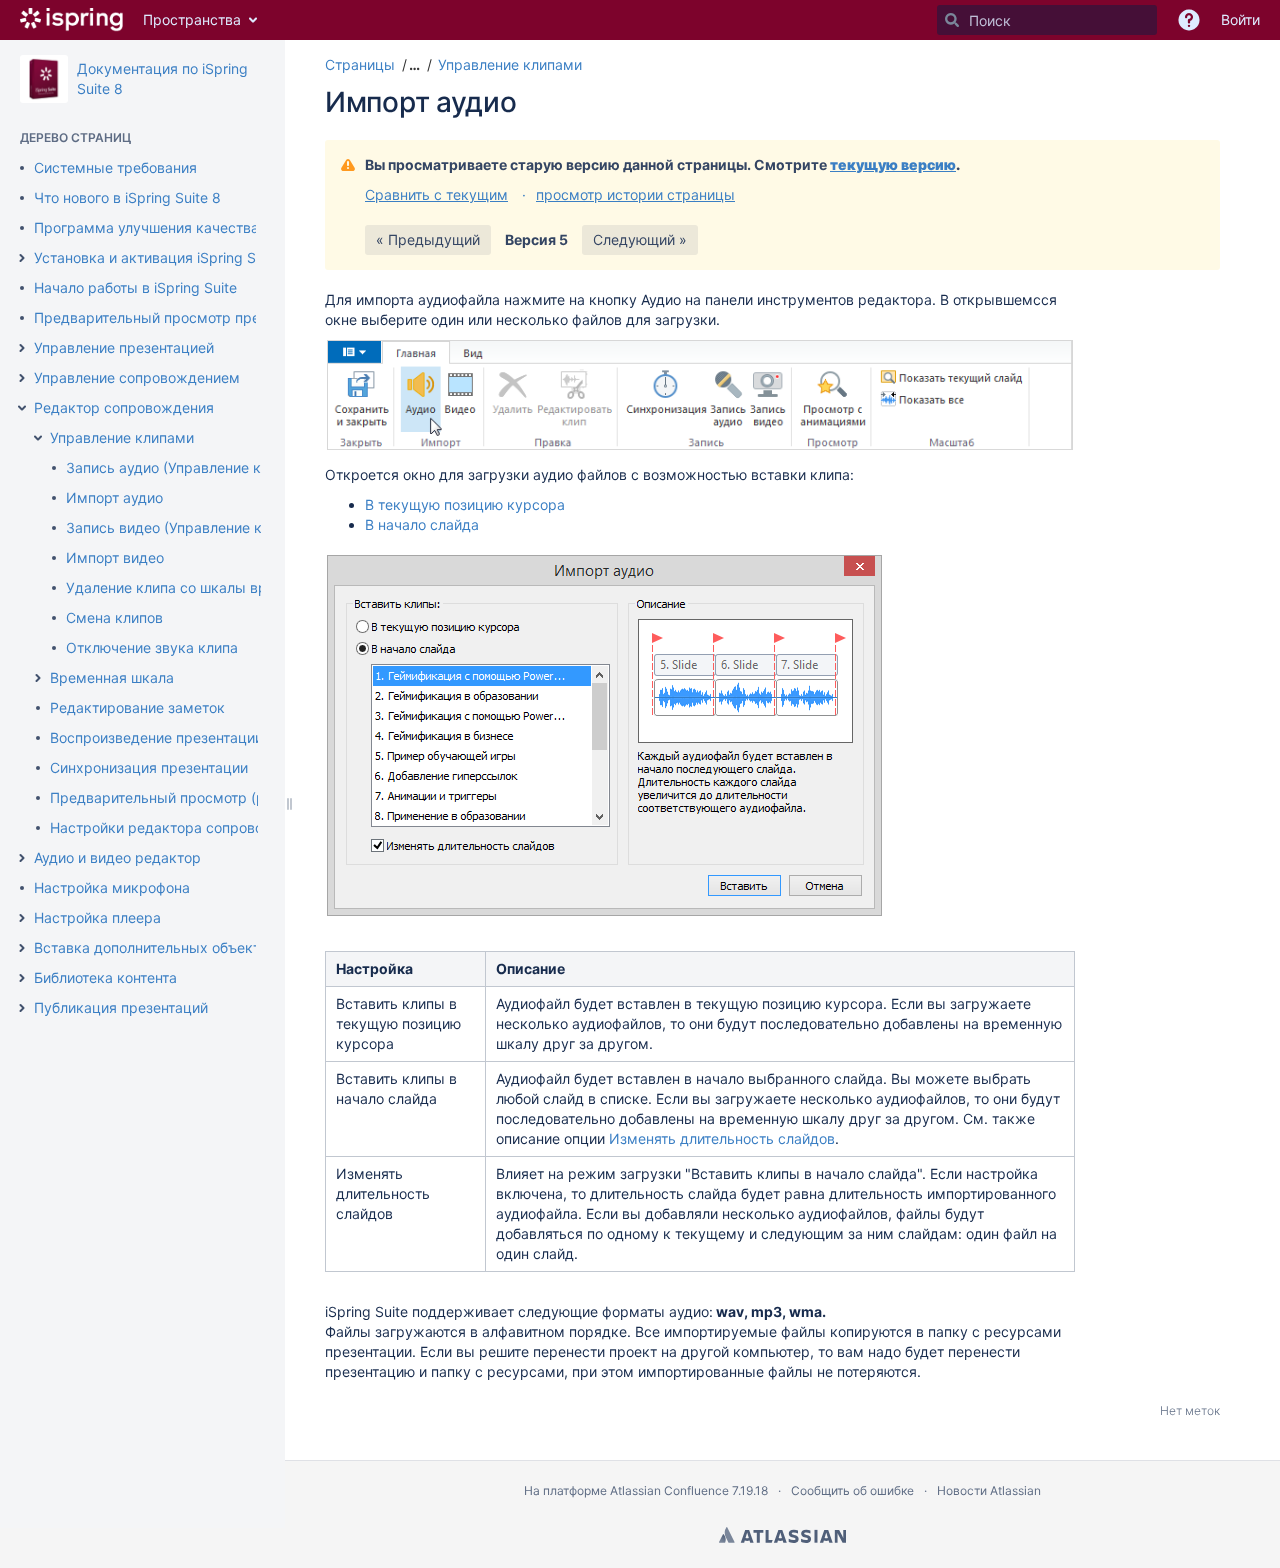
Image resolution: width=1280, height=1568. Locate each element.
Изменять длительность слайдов (722, 1138)
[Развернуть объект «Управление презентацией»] (22, 348)
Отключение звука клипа (152, 647)
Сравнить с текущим (436, 194)
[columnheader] (406, 968)
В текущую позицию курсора (465, 504)
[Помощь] (1189, 20)
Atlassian (782, 1535)
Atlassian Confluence (669, 1490)
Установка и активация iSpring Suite (157, 257)
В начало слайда (422, 524)
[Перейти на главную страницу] (71, 20)
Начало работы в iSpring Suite (135, 287)
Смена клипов (114, 617)
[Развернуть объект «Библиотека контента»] (22, 978)
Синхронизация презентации (149, 767)
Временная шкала (112, 677)
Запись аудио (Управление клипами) (191, 467)
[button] (412, 65)
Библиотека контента (105, 977)
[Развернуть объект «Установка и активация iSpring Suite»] (22, 258)
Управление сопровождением (137, 377)
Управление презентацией (124, 347)
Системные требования (115, 167)
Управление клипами (122, 437)
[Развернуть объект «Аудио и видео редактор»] (22, 858)
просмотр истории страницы (635, 194)
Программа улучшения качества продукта (181, 227)
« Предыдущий (428, 239)
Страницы (360, 64)
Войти (1240, 19)
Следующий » (640, 239)
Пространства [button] (192, 19)
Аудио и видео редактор (117, 857)
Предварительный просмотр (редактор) (188, 797)
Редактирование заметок (137, 707)
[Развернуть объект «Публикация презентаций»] (22, 1008)
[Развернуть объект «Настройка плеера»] (22, 918)
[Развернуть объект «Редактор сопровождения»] (22, 408)
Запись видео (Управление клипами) (192, 527)
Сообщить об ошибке (852, 1490)
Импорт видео (115, 557)
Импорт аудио (114, 497)
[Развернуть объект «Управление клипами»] (38, 438)
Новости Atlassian (989, 1490)
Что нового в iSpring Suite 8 (127, 197)
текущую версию (893, 164)
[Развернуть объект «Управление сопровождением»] (22, 378)
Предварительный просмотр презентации (178, 317)
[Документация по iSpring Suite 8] (44, 79)
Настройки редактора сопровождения (183, 827)
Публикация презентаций (121, 1007)
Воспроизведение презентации (156, 737)
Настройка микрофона (112, 887)
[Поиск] (952, 20)
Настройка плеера (97, 917)
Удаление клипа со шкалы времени (188, 587)
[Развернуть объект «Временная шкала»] (38, 678)
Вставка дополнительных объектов (155, 947)
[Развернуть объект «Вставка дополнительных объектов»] (22, 948)
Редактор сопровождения (124, 407)
